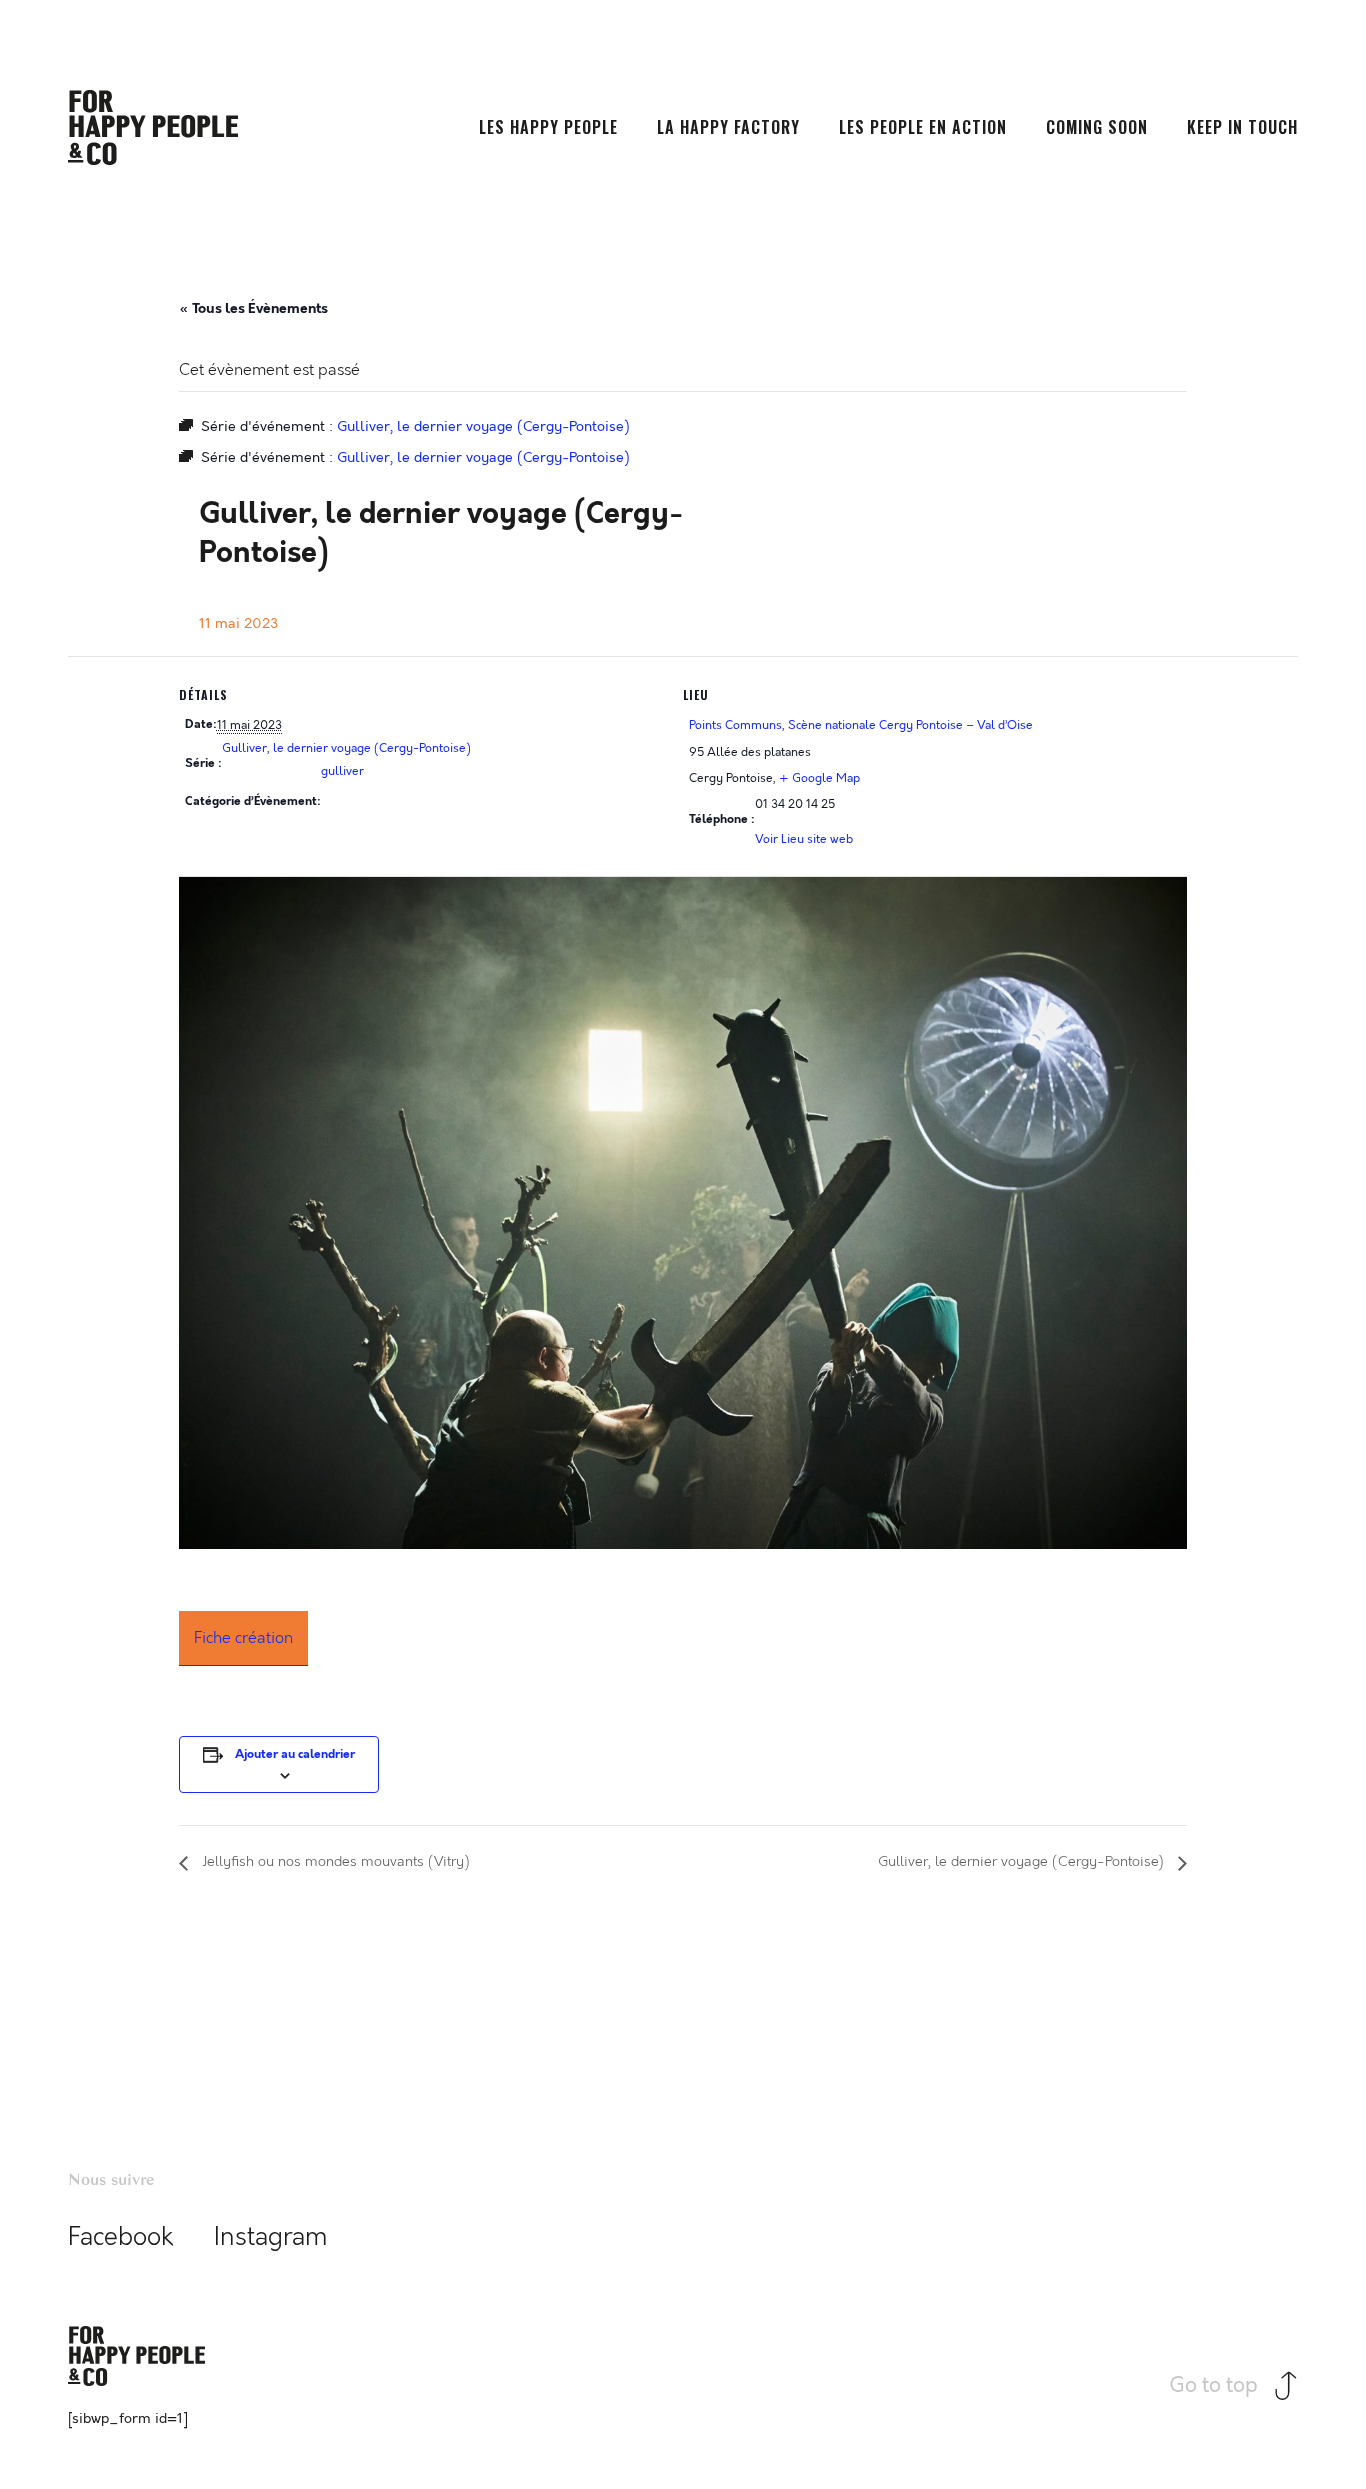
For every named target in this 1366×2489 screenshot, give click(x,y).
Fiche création (243, 1637)
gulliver (342, 771)
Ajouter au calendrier (295, 1754)
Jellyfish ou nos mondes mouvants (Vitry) (334, 1862)
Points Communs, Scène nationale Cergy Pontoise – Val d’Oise (861, 725)
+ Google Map (819, 778)
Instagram (271, 2237)
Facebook (120, 2237)
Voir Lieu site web (804, 839)
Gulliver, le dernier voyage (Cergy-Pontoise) (346, 748)
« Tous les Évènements (253, 308)
